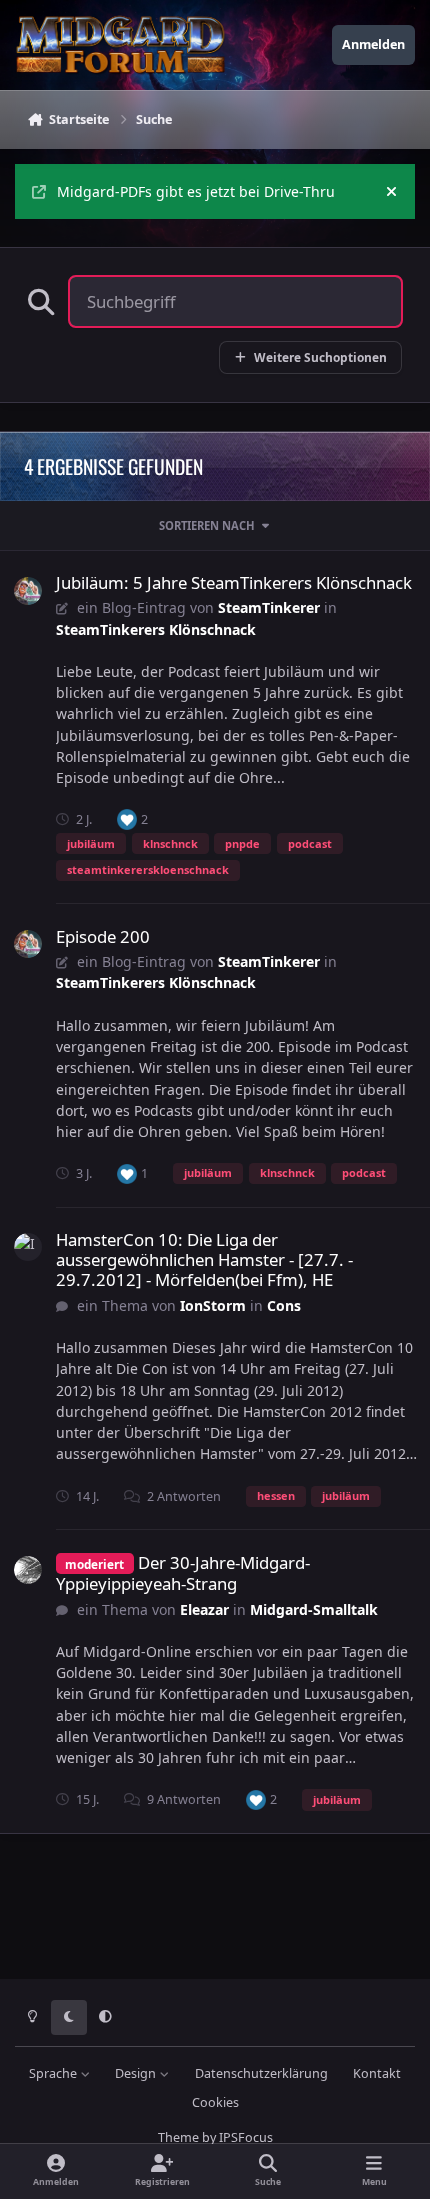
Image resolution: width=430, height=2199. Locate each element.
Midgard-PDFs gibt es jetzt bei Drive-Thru (196, 191)
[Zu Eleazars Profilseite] (28, 1570)
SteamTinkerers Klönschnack (156, 629)
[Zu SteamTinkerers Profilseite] (28, 591)
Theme (178, 2137)
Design (137, 2073)
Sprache (54, 2073)
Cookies (215, 2102)
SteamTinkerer (269, 607)
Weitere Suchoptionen (320, 357)
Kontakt (377, 2073)
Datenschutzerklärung (261, 2073)
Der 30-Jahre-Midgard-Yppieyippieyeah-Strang (183, 1573)
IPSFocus (246, 2137)
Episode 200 (103, 936)
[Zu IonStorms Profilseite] (28, 1247)
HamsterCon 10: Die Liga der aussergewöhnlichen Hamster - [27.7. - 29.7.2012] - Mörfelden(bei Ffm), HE (204, 1259)
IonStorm (213, 1305)
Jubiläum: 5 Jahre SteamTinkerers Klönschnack (234, 582)
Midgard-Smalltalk (314, 1609)
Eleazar (204, 1609)
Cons (284, 1305)
